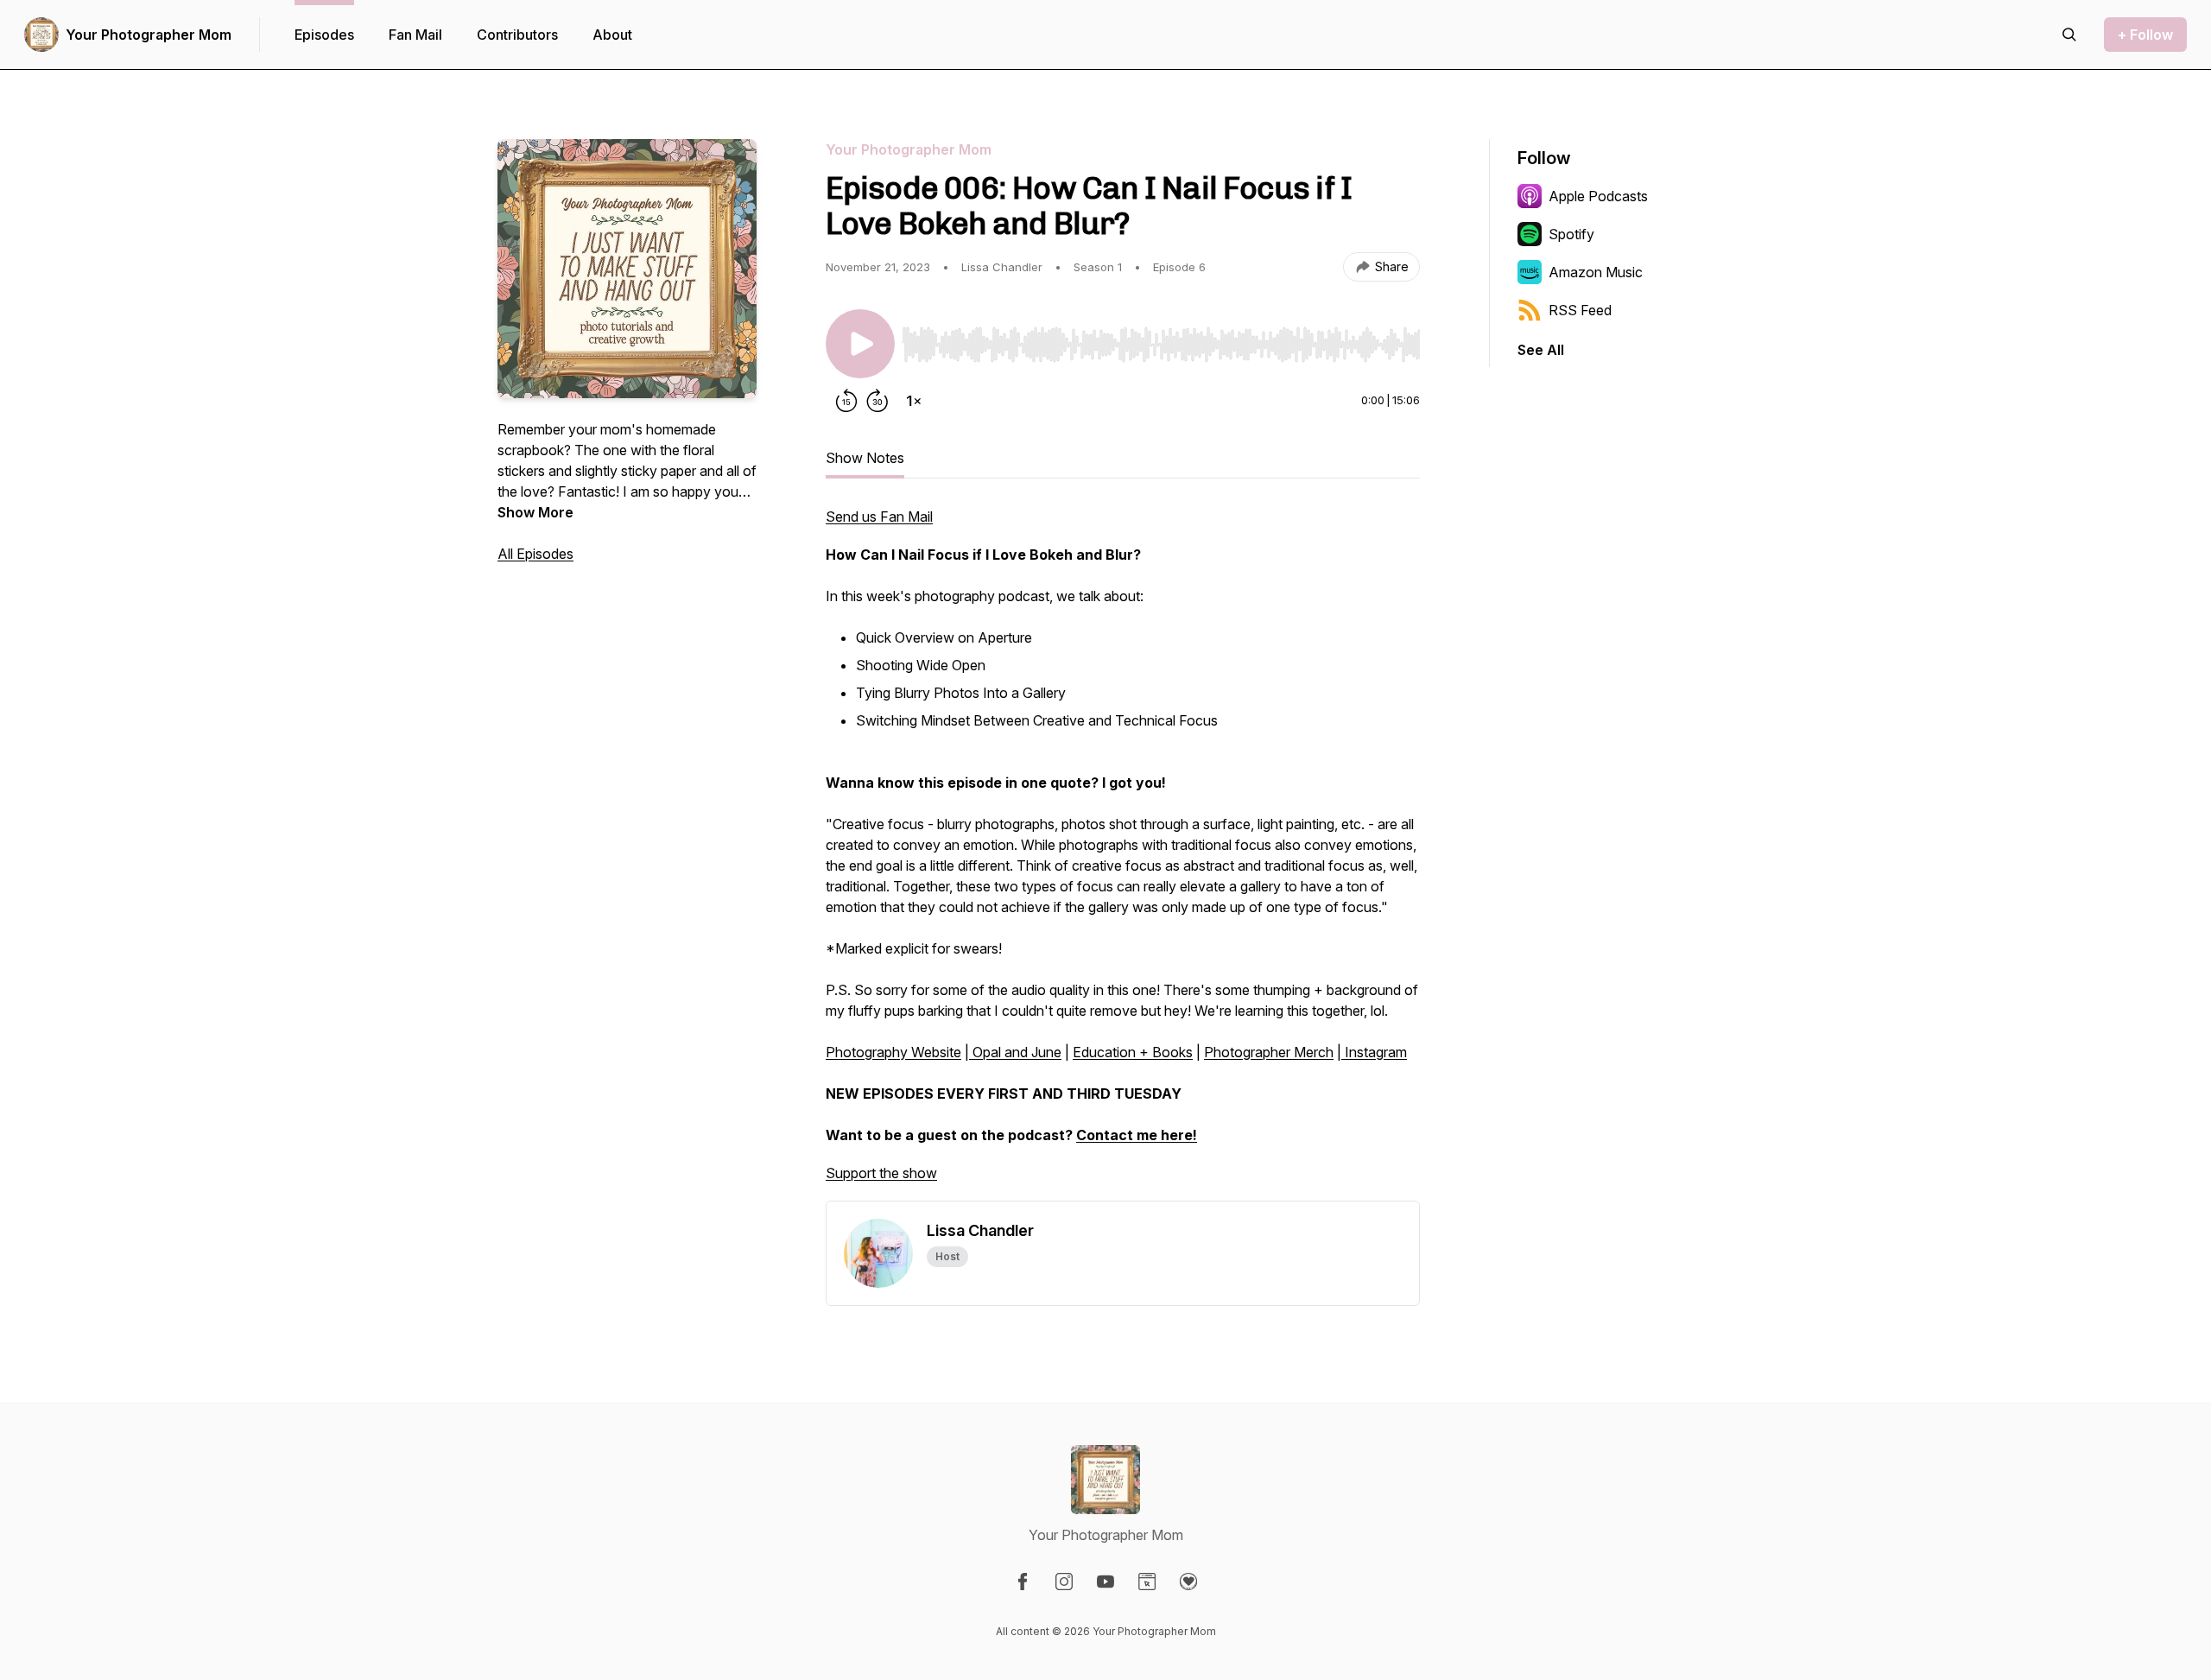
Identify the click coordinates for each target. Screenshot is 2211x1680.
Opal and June (1015, 1052)
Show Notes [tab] (865, 458)
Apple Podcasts (1598, 196)
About (612, 35)
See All (1541, 350)
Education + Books (1133, 1052)
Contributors (517, 35)
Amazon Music (1596, 272)
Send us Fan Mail (879, 517)
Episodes (324, 35)
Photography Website (893, 1052)
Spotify (1571, 234)
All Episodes (535, 554)
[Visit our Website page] (1147, 1582)
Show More (535, 512)
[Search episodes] (2069, 35)
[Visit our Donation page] (1188, 1582)
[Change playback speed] (914, 401)
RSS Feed (1580, 310)
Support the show (881, 1173)
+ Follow (2145, 35)
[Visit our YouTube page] (1105, 1582)
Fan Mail (415, 35)
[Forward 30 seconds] (877, 401)
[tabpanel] (1123, 853)
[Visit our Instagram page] (1064, 1582)
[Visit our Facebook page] (1023, 1582)
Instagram (1374, 1052)
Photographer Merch (1269, 1052)
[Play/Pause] (860, 344)
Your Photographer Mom (149, 35)
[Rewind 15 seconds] (846, 401)
